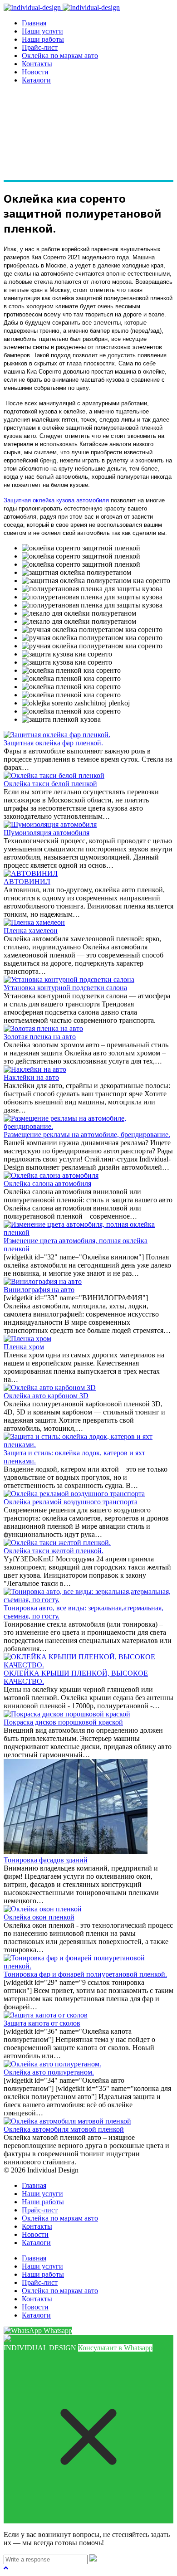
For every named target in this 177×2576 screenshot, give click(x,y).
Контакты (37, 64)
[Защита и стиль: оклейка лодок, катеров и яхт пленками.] (88, 1445)
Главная (34, 23)
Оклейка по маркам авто (60, 56)
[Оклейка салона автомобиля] (51, 1175)
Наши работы (43, 39)
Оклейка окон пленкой (39, 1917)
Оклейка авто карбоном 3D (46, 1396)
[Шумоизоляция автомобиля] (50, 824)
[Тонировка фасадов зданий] (76, 1852)
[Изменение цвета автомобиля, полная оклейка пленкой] (88, 1232)
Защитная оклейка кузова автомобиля (56, 500)
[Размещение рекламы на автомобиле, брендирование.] (88, 1126)
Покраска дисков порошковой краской (63, 1722)
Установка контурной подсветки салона (65, 988)
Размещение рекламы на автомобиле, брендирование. (87, 1135)
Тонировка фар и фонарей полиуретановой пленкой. (85, 1974)
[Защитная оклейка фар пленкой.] (57, 735)
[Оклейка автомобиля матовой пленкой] (67, 2121)
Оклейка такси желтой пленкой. (54, 1551)
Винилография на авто (39, 1290)
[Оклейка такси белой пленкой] (54, 775)
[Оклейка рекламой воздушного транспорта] (74, 1494)
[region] (88, 137)
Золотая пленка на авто (40, 1037)
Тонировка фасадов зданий (46, 1860)
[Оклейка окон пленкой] (43, 1909)
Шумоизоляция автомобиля (47, 833)
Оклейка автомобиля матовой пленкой (64, 2129)
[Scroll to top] (6, 2568)
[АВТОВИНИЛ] (31, 873)
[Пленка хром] (27, 1339)
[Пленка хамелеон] (34, 922)
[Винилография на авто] (43, 1281)
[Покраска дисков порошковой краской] (67, 1714)
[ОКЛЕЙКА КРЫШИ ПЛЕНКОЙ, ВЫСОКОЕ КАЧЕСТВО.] (88, 1665)
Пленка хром (24, 1347)
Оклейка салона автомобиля (47, 1184)
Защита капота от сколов (42, 2023)
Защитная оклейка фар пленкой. (53, 743)
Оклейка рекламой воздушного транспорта (71, 1502)
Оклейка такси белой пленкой (50, 784)
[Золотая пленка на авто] (43, 1028)
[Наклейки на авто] (35, 1069)
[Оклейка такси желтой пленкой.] (57, 1543)
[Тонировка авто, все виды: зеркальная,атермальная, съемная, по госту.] (88, 1600)
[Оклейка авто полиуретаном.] (52, 2064)
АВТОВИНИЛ (27, 882)
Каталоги (36, 80)
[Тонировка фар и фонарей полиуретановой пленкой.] (88, 1966)
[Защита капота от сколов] (46, 2015)
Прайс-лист (40, 47)
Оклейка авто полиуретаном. (49, 2072)
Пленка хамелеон (31, 931)
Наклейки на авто (31, 1077)
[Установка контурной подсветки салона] (69, 979)
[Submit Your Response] (93, 2559)
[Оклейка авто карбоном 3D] (50, 1388)
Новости (35, 72)
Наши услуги (42, 31)
